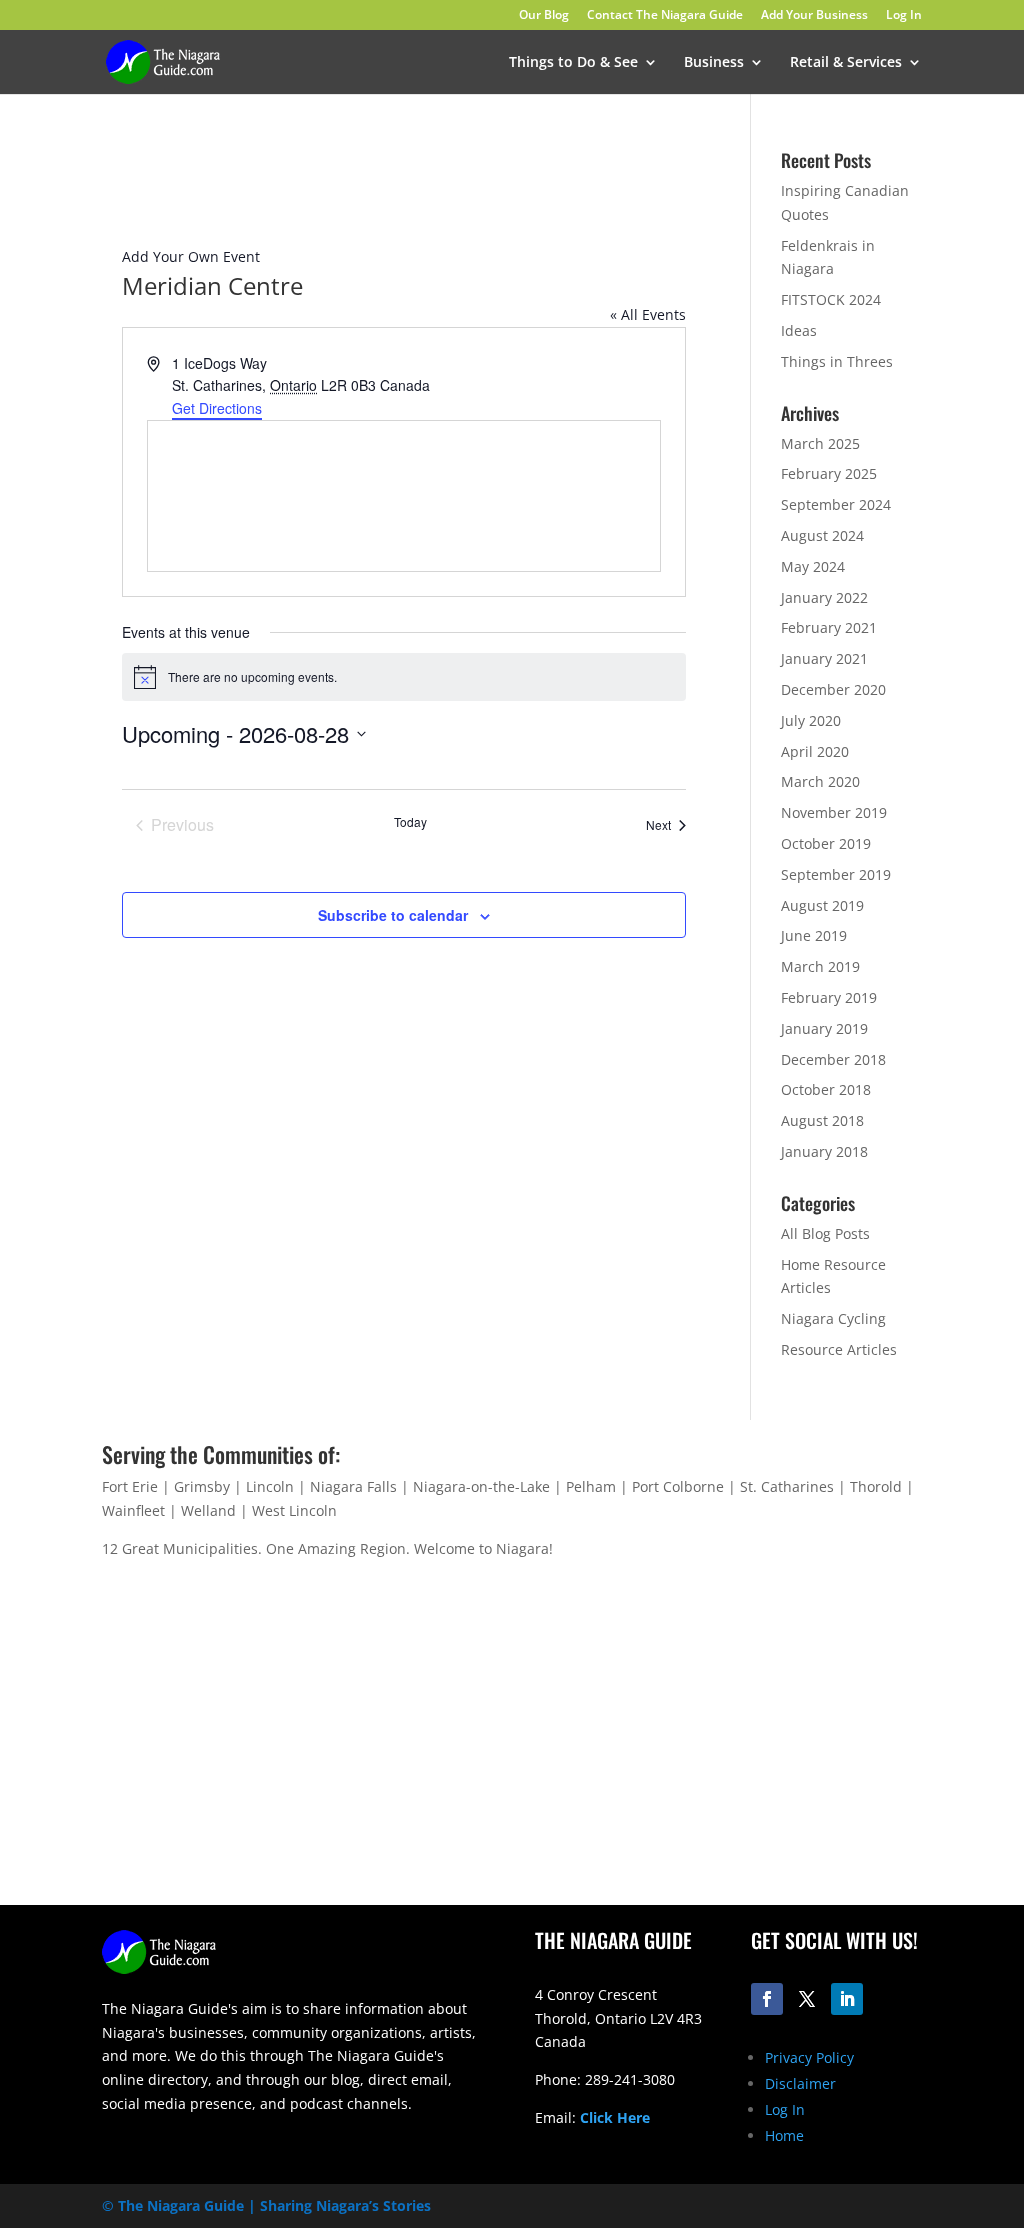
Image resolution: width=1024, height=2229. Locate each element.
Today (410, 822)
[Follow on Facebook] (767, 1999)
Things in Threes (837, 361)
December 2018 (833, 1059)
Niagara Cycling (833, 1318)
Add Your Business (814, 16)
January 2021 (824, 658)
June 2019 (814, 935)
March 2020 (820, 781)
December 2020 (833, 689)
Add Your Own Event (191, 256)
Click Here (615, 2117)
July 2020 (811, 720)
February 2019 (829, 997)
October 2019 (826, 843)
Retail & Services (846, 63)
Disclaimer (800, 2083)
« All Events (648, 314)
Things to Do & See (573, 63)
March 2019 (820, 966)
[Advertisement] (728, 1748)
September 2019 (836, 874)
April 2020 (815, 751)
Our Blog (544, 16)
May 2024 (813, 566)
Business (714, 63)
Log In (904, 16)
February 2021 (829, 627)
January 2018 (824, 1151)
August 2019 (822, 905)
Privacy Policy (809, 2057)
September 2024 (836, 504)
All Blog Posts (825, 1233)
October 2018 (826, 1089)
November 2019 (834, 812)
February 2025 (829, 473)
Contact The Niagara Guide (665, 16)
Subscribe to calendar (393, 915)
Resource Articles (839, 1349)
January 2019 (824, 1028)
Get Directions (217, 408)
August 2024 (822, 535)
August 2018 (822, 1120)
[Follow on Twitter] (807, 1999)
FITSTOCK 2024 (831, 299)
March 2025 (820, 443)
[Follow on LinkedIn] (847, 1999)
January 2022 (824, 597)
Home (784, 2135)
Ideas (799, 330)
